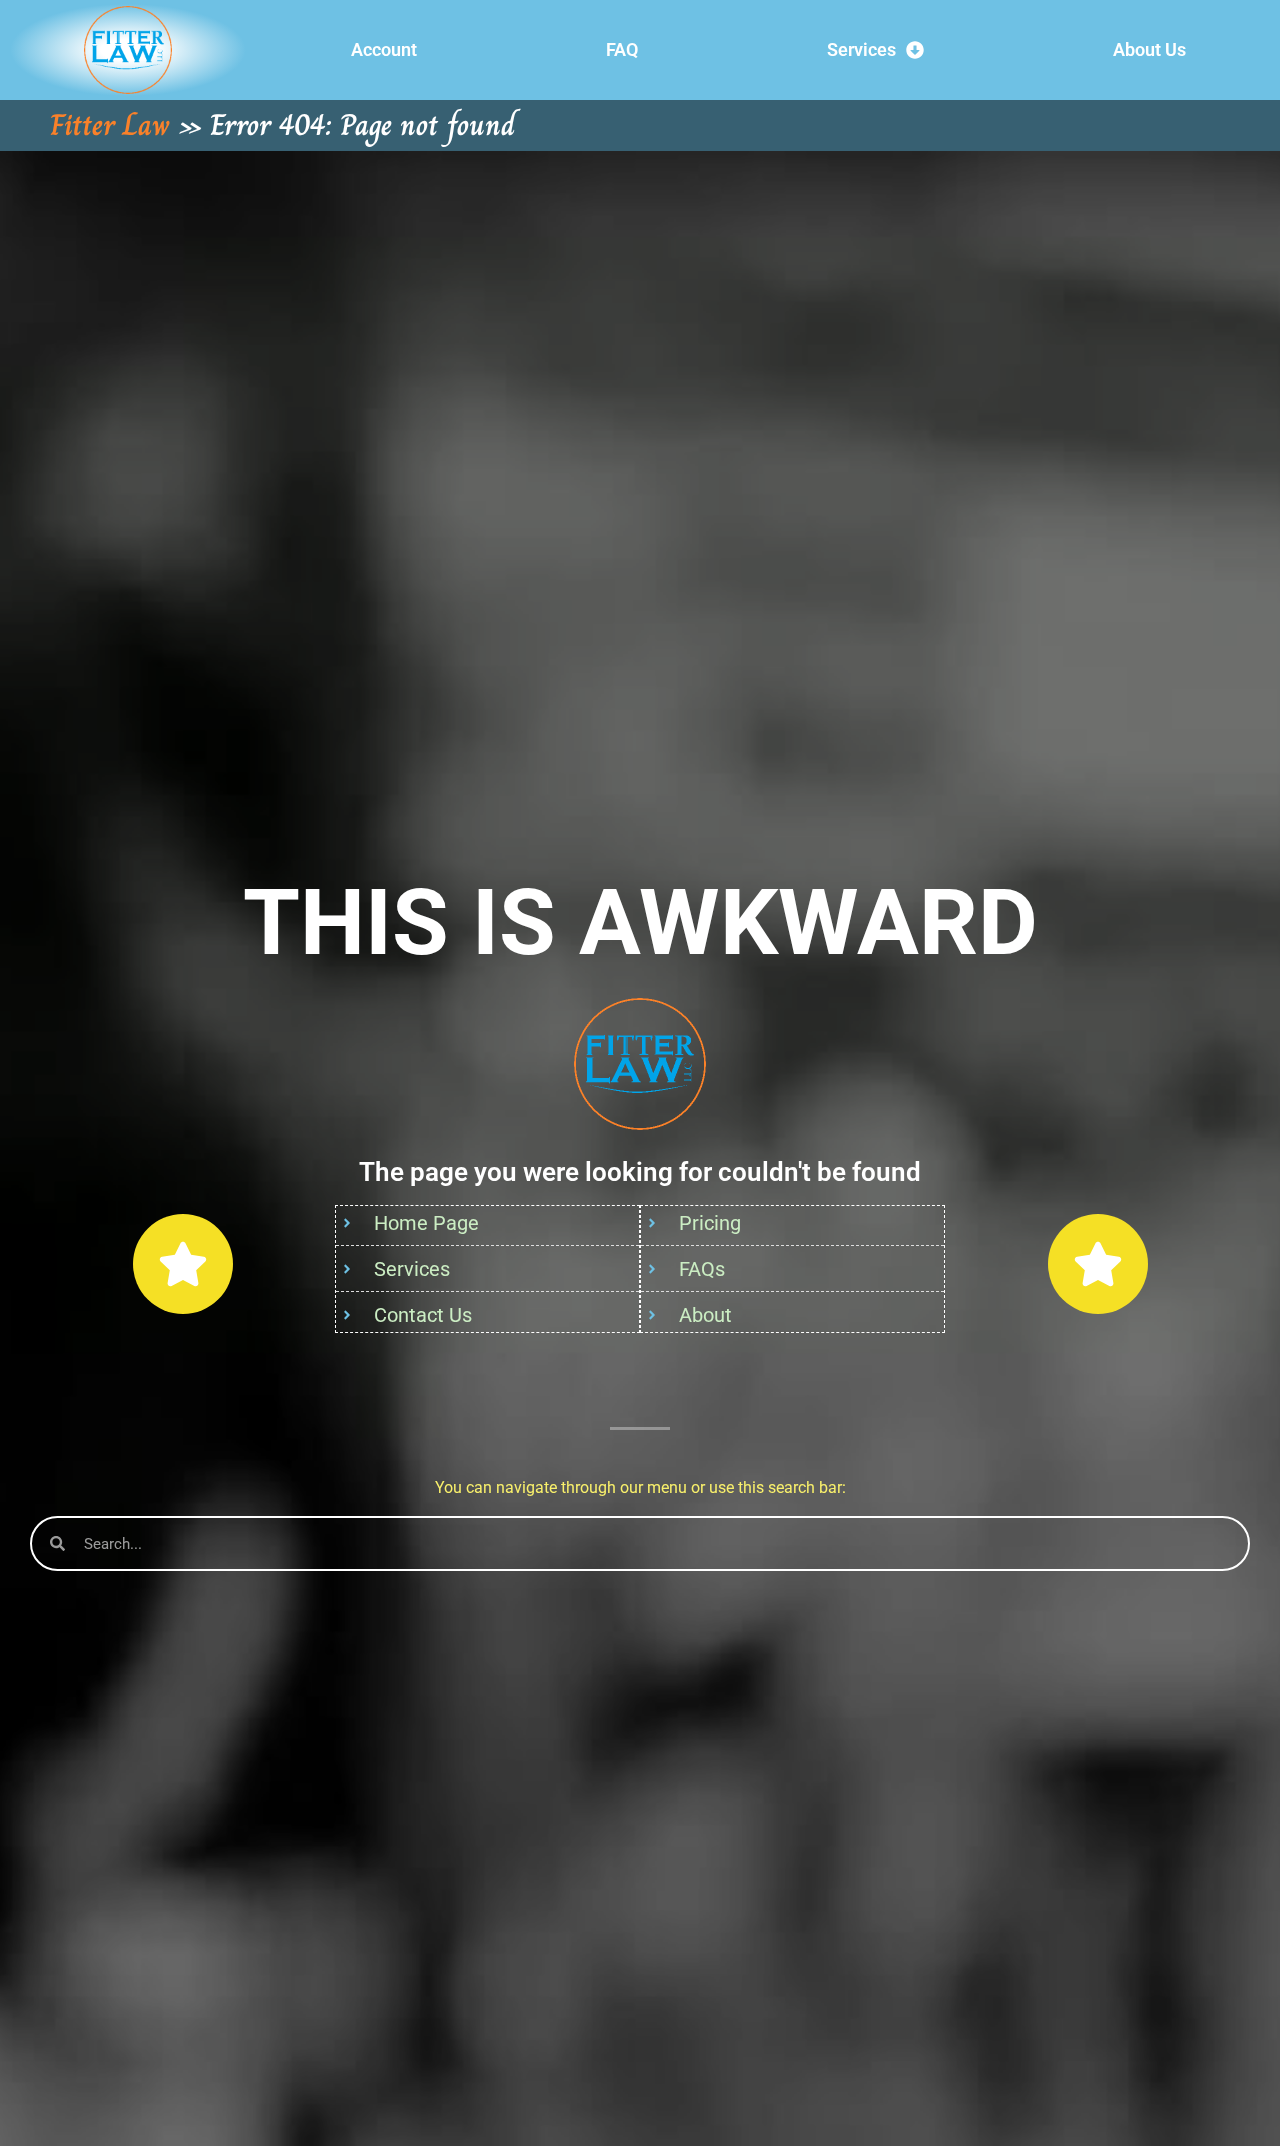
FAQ (622, 49)
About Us (1149, 49)
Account (384, 49)
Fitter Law (110, 125)
